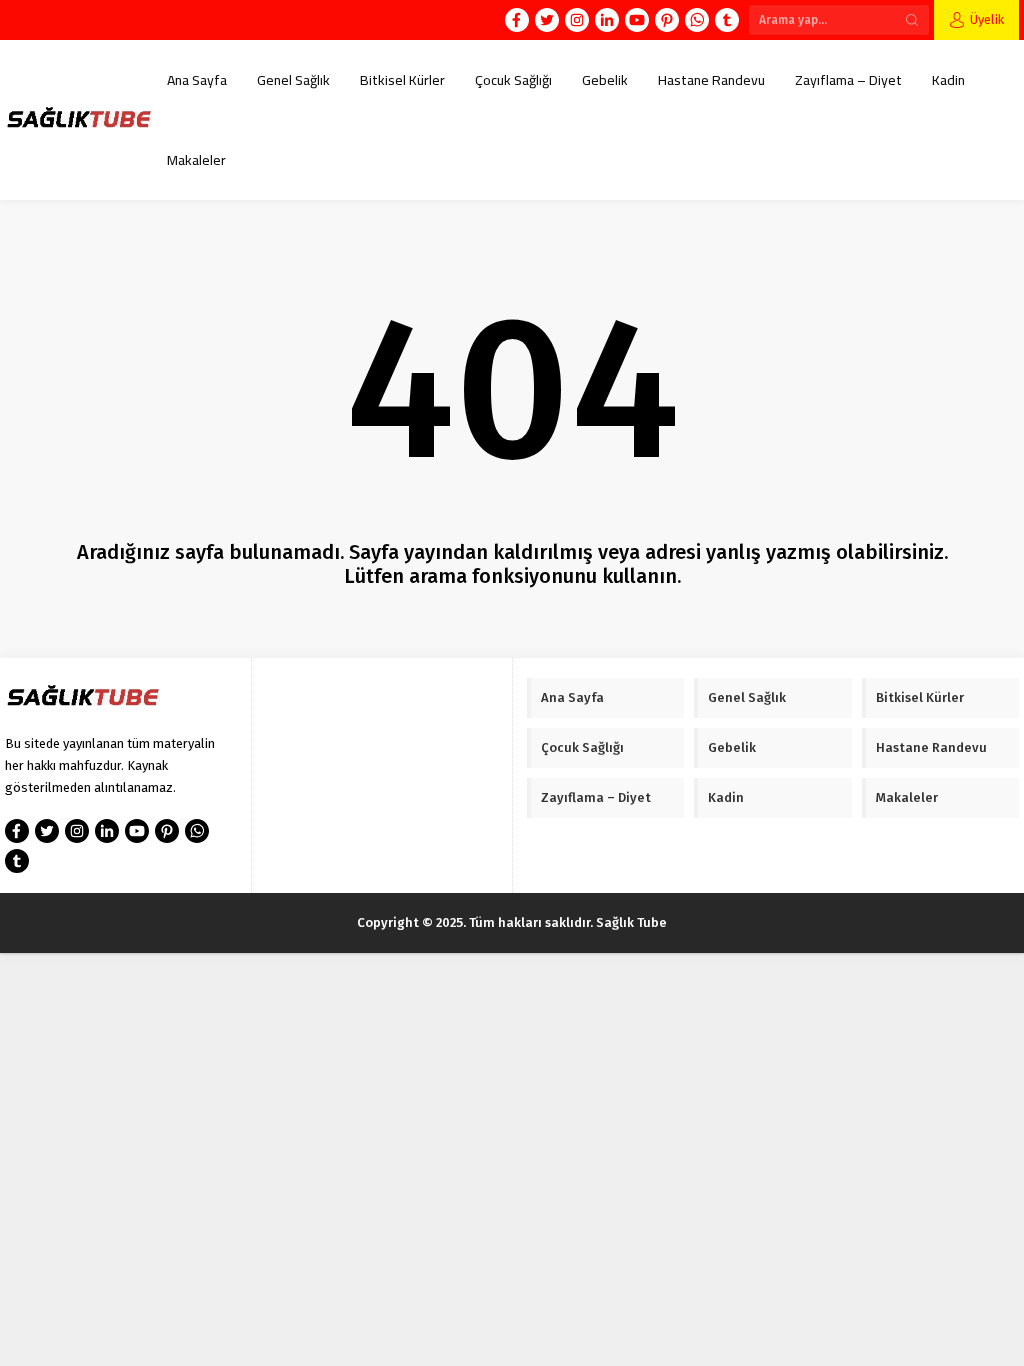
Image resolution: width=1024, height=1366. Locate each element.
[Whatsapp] (697, 20)
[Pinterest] (667, 20)
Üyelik (987, 19)
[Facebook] (517, 20)
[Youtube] (637, 20)
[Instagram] (577, 20)
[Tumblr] (727, 20)
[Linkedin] (607, 20)
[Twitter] (547, 20)
